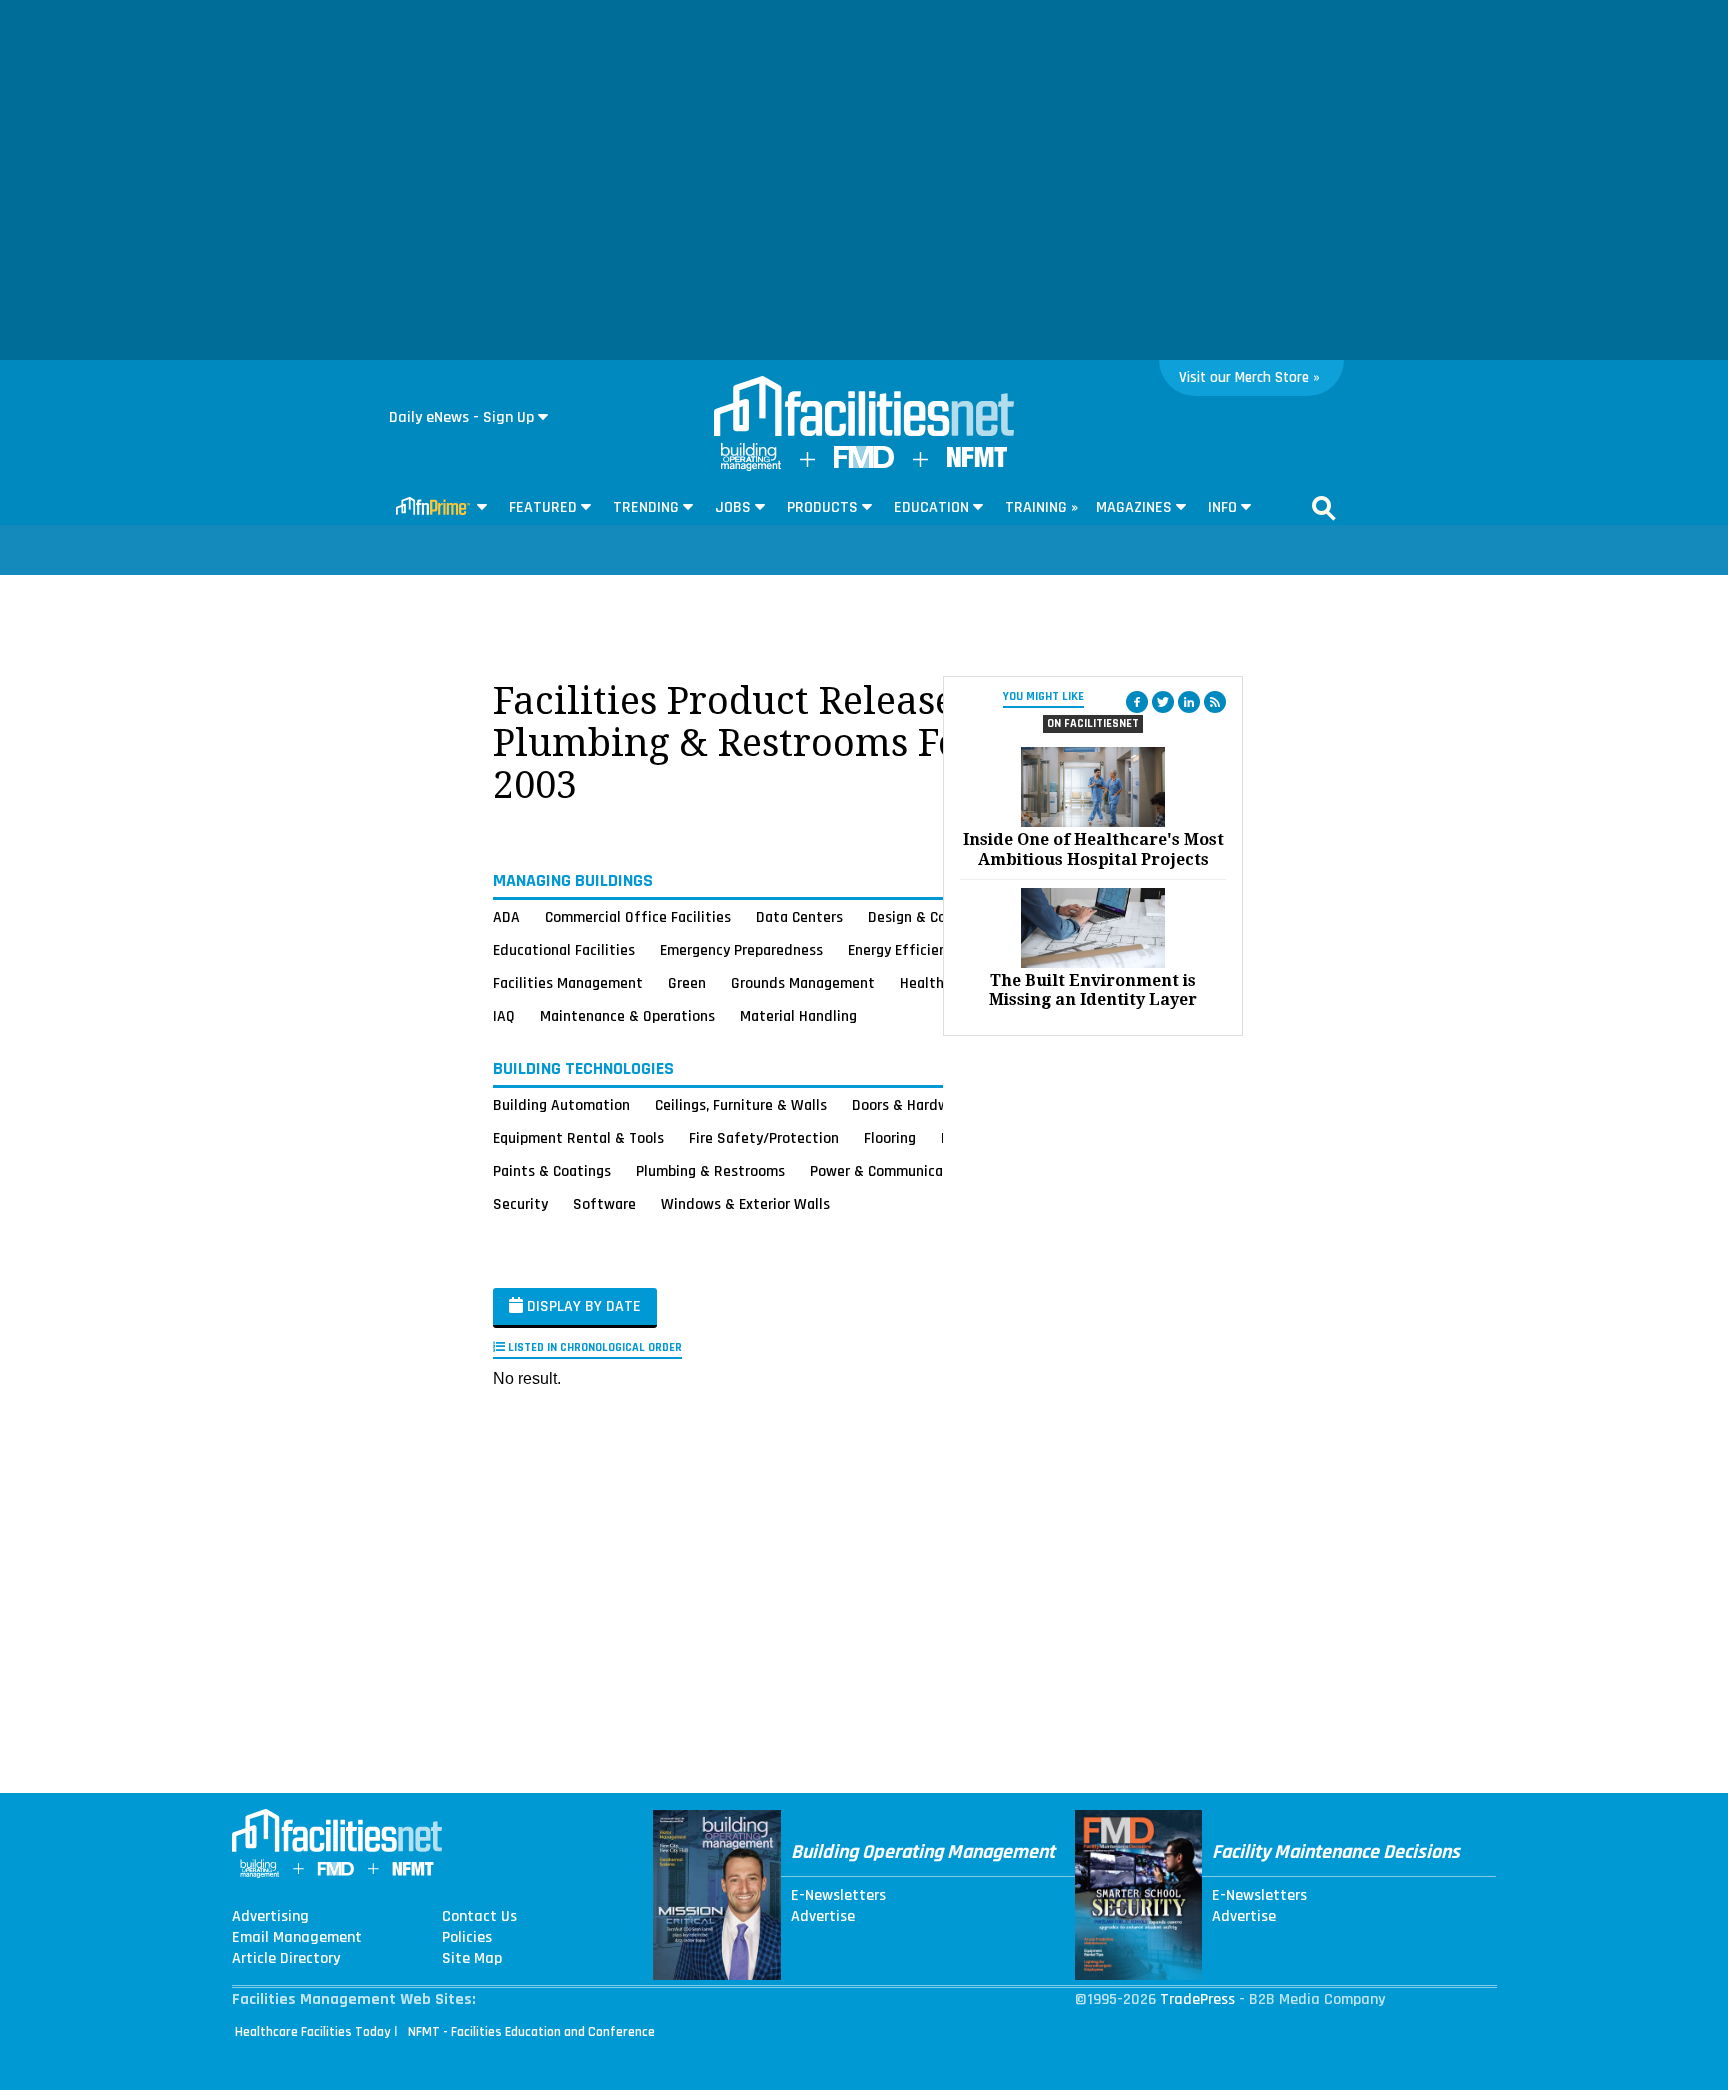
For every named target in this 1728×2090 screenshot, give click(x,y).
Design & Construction (941, 917)
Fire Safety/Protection (764, 1138)
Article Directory (286, 1959)
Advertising (270, 1917)
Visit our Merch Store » (1249, 377)
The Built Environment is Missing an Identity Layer (1093, 990)
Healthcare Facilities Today (313, 2032)
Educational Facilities (564, 950)
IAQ (504, 1016)
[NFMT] (977, 462)
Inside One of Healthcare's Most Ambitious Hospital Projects (1093, 849)
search (1324, 508)
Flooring (890, 1138)
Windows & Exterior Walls (745, 1204)
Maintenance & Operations (627, 1016)
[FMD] (864, 463)
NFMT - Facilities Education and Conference (531, 2032)
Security (520, 1204)
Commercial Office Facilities (638, 917)
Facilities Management (568, 983)
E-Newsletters (838, 1896)
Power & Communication (890, 1171)
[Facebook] (1137, 702)
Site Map (472, 1959)
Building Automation (561, 1105)
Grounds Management (803, 983)
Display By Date (582, 1306)
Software (604, 1204)
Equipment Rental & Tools (578, 1138)
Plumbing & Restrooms (710, 1171)
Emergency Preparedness (741, 950)
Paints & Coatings (552, 1171)
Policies (467, 1938)
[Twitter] (1163, 702)
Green (687, 983)
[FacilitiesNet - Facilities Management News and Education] (864, 408)
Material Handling (798, 1016)
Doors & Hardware (911, 1105)
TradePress (1197, 1999)
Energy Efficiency (904, 950)
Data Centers (799, 917)
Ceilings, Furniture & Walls (741, 1105)
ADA (506, 917)
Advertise (823, 1917)
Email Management (297, 1938)
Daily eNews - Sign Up (461, 417)
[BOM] (751, 466)
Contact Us (479, 1917)
